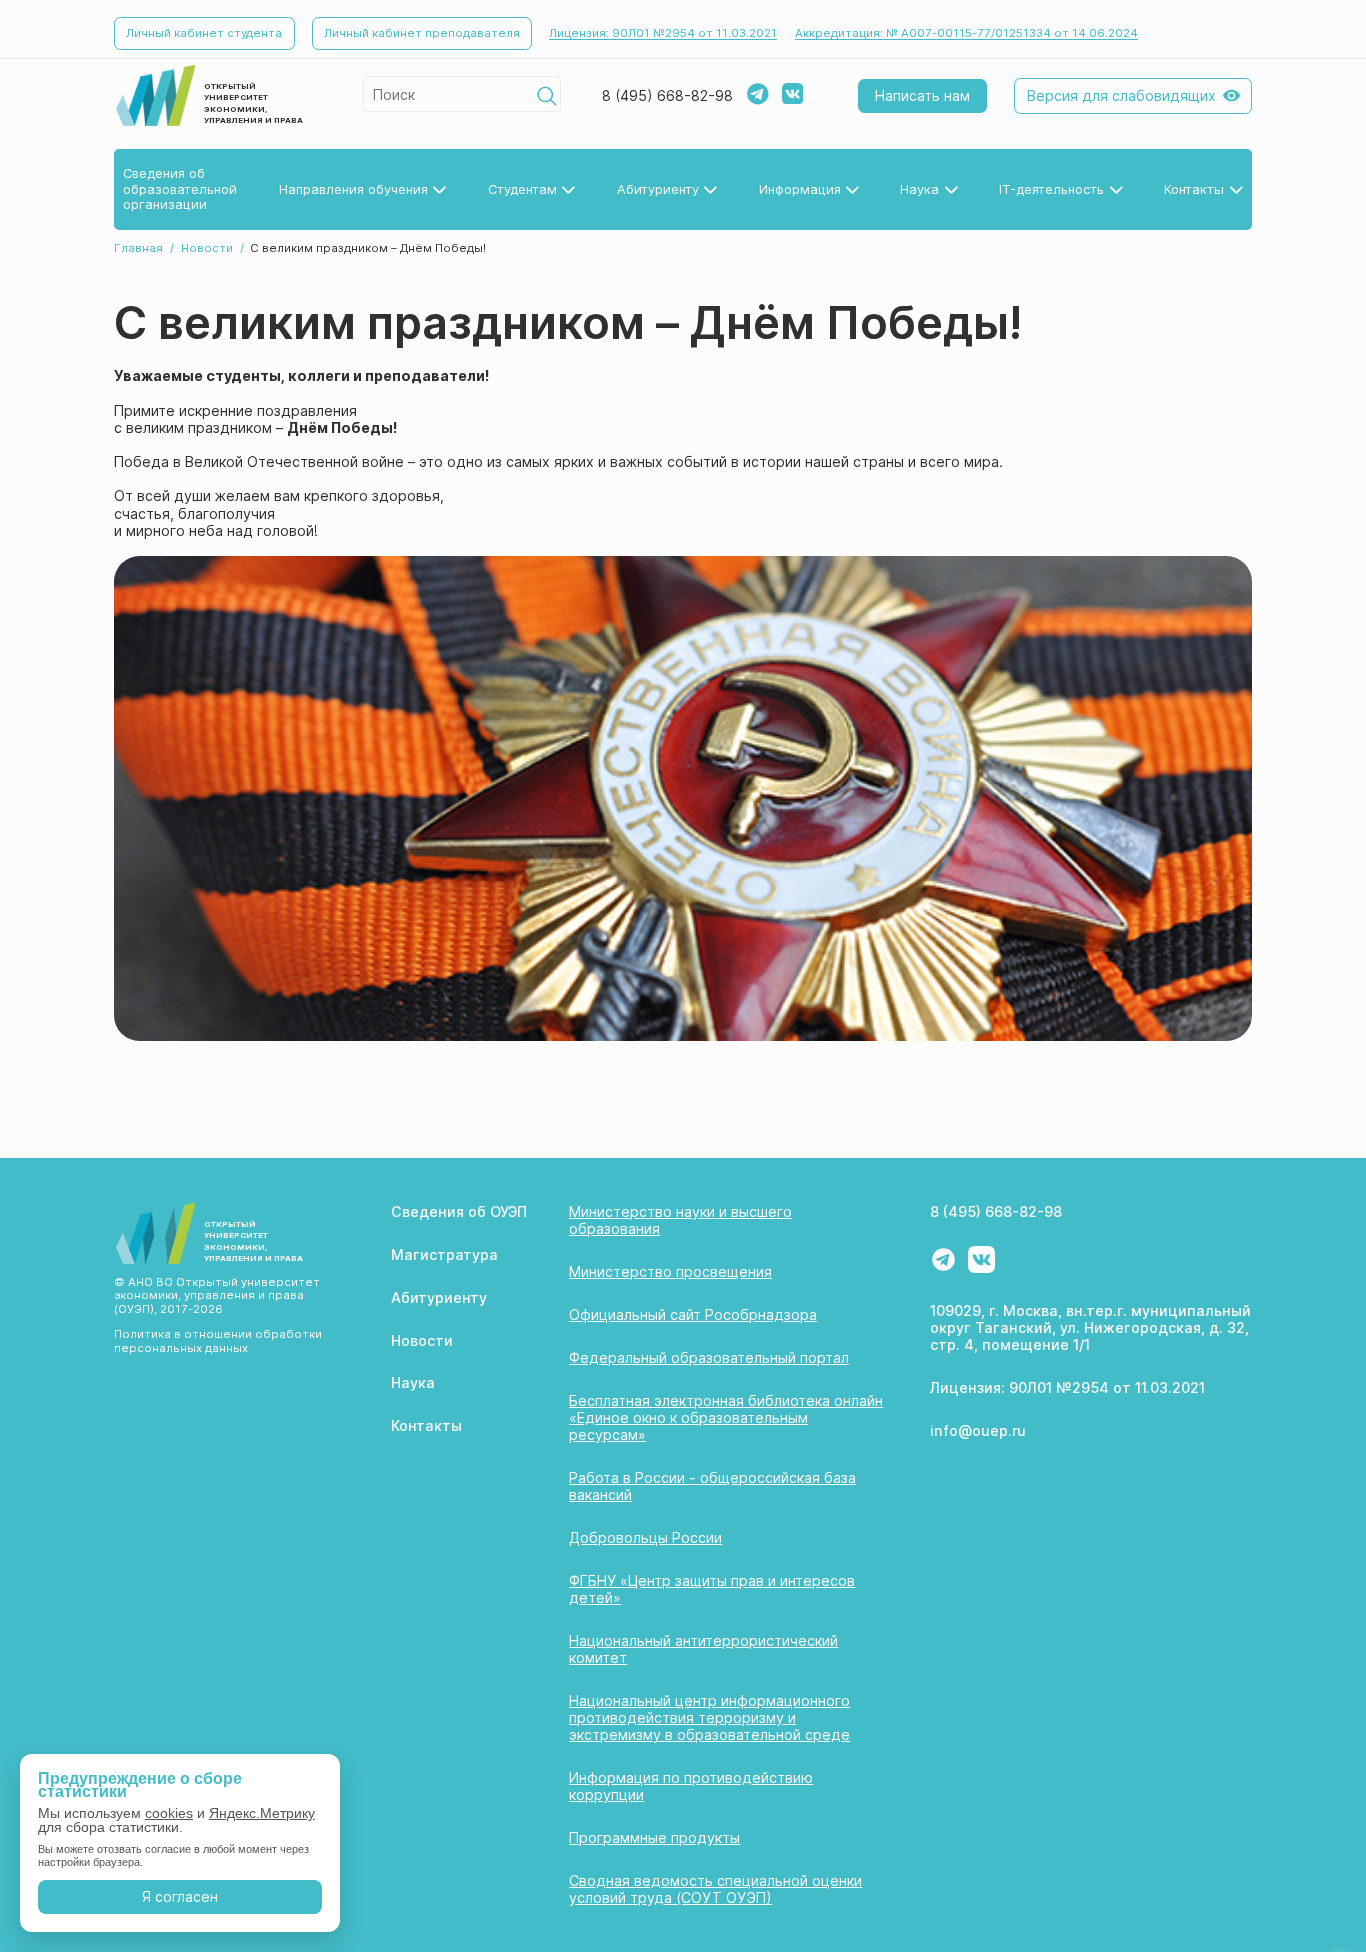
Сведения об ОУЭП (459, 1211)
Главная (138, 248)
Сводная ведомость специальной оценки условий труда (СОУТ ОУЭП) (715, 1889)
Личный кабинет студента (204, 33)
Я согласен (180, 1896)
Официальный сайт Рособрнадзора (693, 1314)
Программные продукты (654, 1837)
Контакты (426, 1425)
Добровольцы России (645, 1537)
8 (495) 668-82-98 (667, 95)
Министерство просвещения (670, 1271)
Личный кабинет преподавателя (422, 33)
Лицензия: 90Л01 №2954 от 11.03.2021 (663, 33)
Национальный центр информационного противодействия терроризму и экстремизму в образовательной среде (709, 1717)
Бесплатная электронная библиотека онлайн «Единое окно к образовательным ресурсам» (726, 1417)
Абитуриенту (439, 1297)
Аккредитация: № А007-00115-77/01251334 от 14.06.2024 (966, 33)
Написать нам (922, 95)
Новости (207, 248)
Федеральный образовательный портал (709, 1357)
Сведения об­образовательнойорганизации (180, 189)
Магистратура (444, 1254)
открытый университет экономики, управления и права (253, 103)
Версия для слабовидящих (1121, 95)
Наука (413, 1382)
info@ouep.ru (978, 1430)
